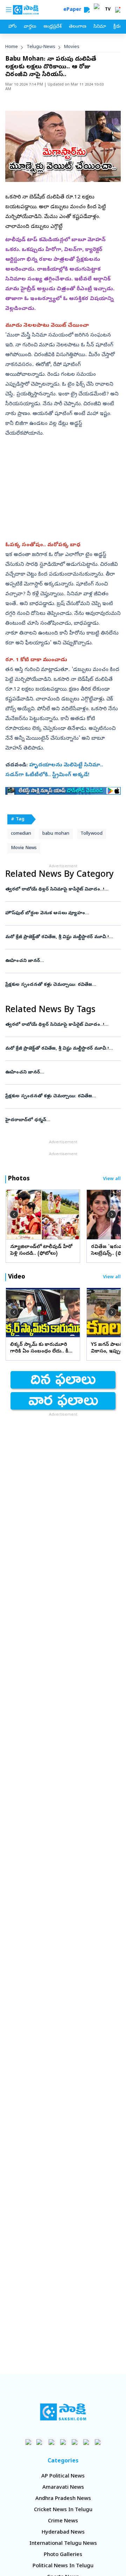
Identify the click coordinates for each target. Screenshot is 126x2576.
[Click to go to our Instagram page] (63, 2442)
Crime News (63, 2521)
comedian (21, 834)
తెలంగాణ (78, 27)
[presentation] (14, 1214)
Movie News (24, 848)
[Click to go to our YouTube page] (75, 2442)
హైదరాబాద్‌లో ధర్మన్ (63, 1120)
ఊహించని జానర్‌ (63, 961)
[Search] (87, 10)
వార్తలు (30, 27)
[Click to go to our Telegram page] (86, 2442)
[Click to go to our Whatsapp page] (40, 2442)
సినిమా (100, 27)
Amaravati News (63, 2488)
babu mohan (56, 834)
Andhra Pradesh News (63, 2499)
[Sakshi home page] (63, 2412)
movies (72, 47)
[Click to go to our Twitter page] (52, 2442)
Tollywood (92, 834)
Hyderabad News (63, 2533)
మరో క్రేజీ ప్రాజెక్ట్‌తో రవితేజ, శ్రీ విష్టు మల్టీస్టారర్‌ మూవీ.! (62, 937)
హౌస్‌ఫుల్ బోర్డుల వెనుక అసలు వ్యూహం (60, 913)
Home (12, 47)
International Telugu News (63, 2544)
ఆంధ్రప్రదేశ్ (52, 27)
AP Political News (63, 2476)
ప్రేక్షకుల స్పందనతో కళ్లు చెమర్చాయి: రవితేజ (60, 985)
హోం (12, 27)
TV (108, 10)
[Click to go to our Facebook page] (29, 2442)
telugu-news (41, 47)
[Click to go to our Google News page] (98, 2442)
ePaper (74, 10)
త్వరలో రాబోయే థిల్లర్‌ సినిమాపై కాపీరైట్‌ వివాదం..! (62, 890)
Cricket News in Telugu (63, 2510)
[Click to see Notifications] (118, 10)
